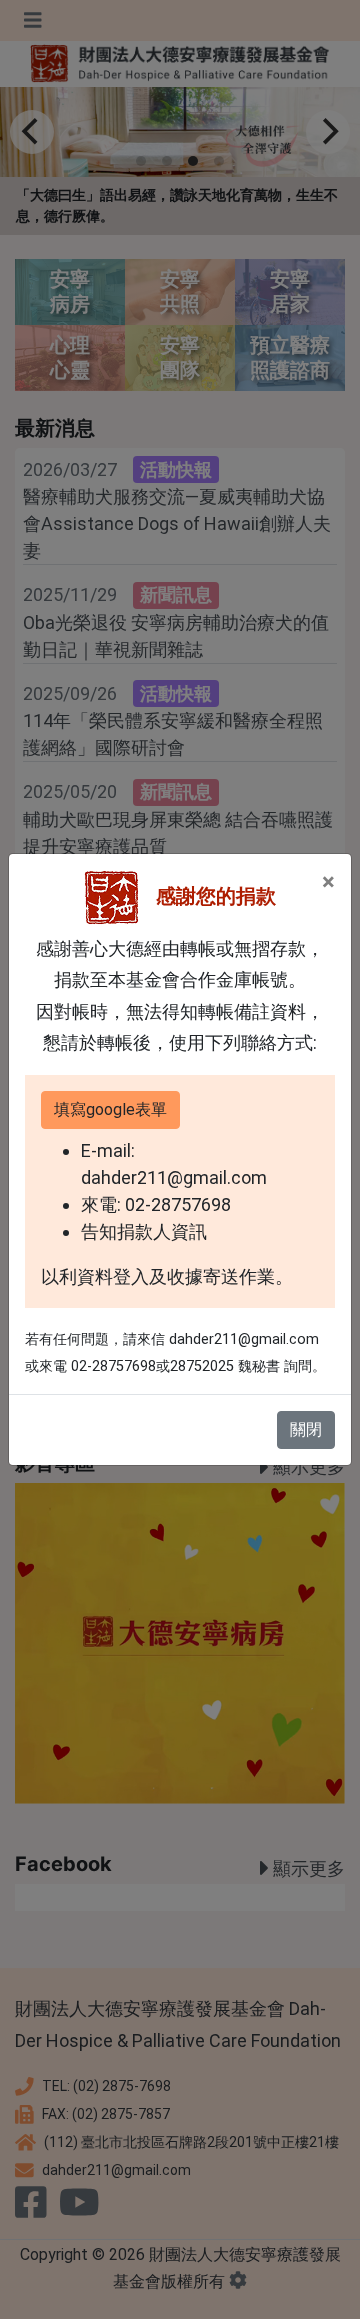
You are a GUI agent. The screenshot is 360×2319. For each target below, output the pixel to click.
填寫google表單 (110, 1109)
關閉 (306, 1429)
